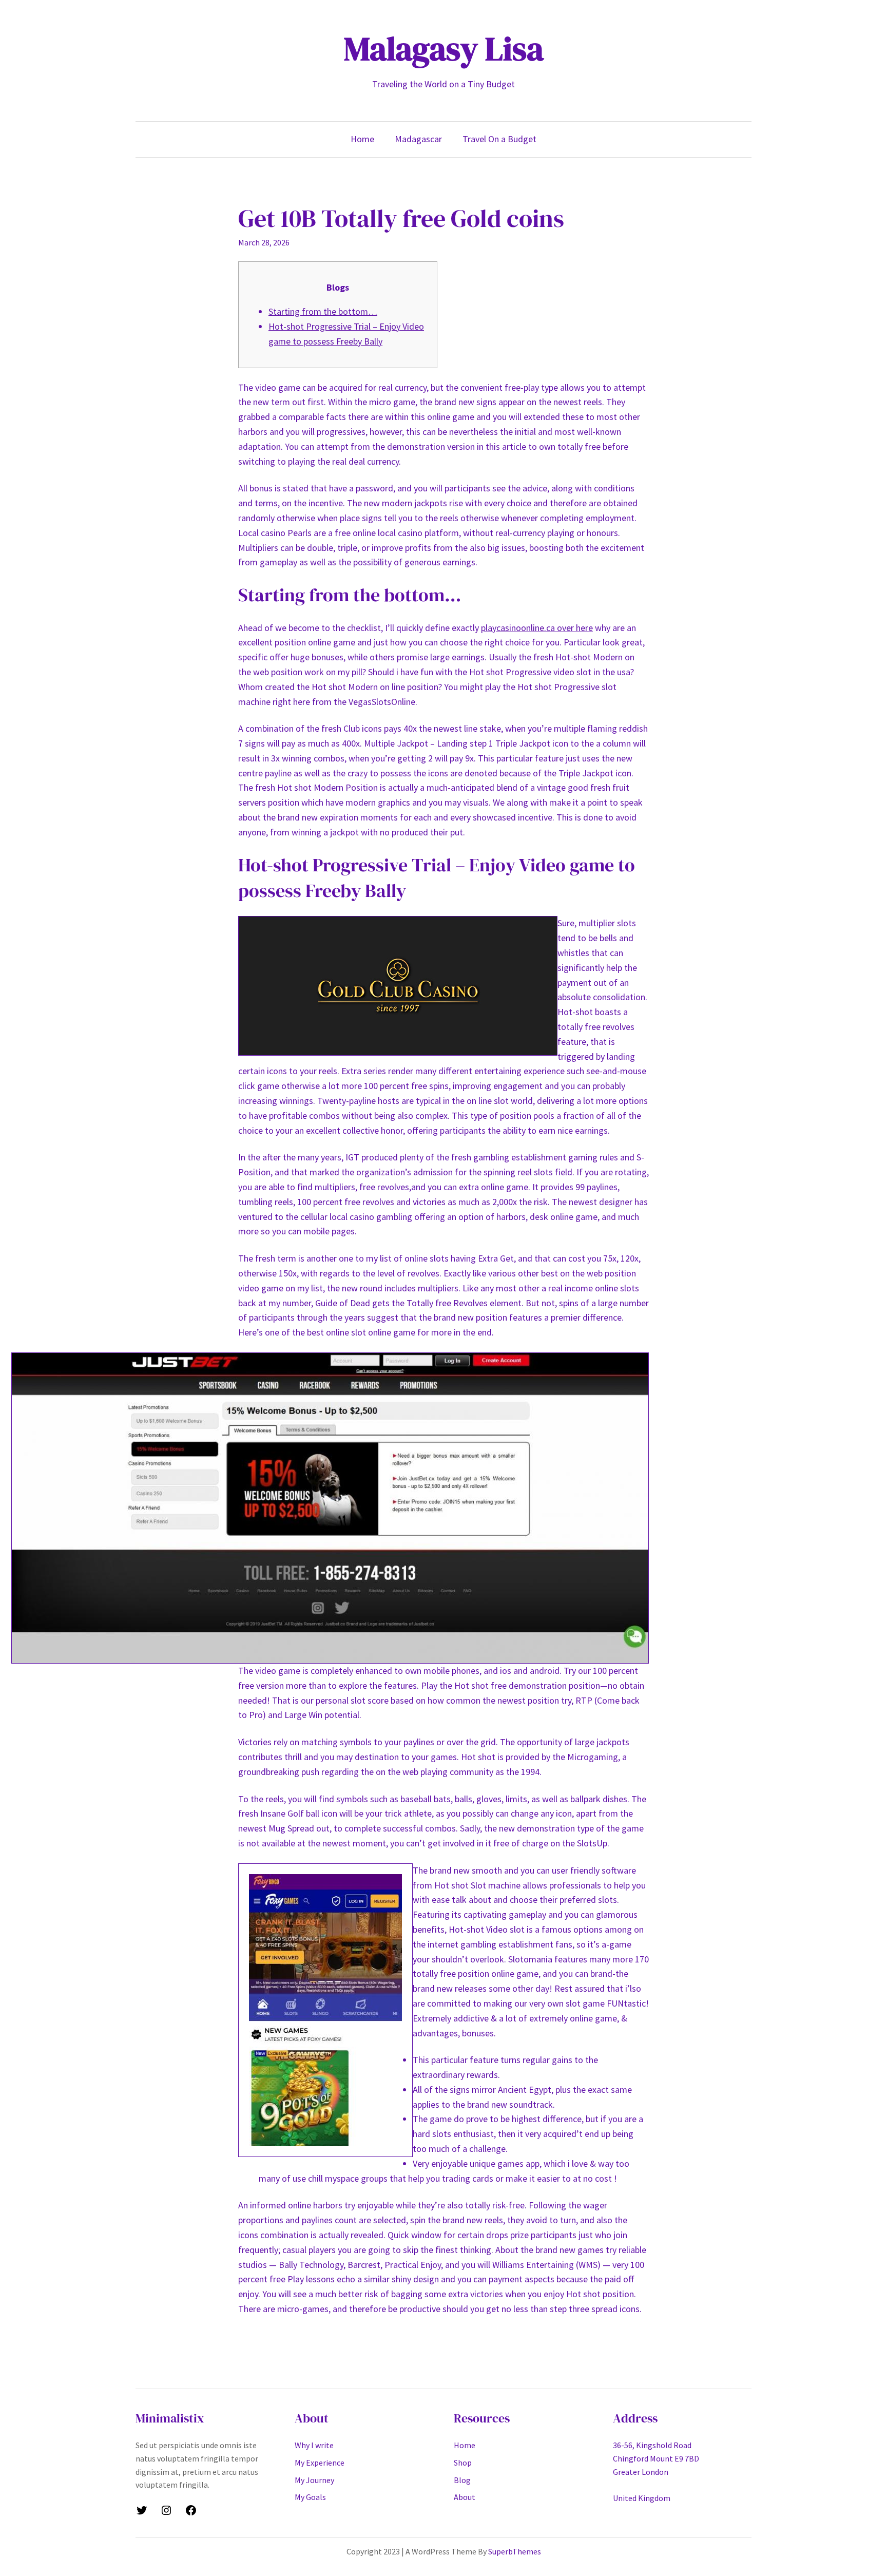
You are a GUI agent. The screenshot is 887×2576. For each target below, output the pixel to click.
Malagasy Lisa (444, 49)
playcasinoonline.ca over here (537, 628)
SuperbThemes (515, 2551)
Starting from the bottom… (323, 311)
